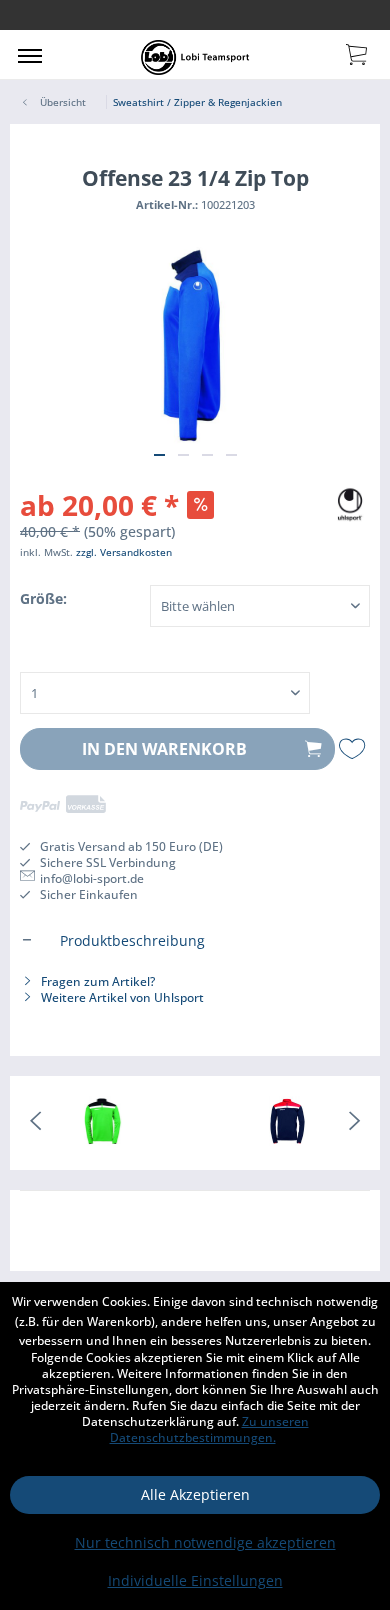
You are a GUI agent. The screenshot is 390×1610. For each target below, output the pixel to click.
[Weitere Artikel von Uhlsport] (350, 501)
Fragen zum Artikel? (96, 981)
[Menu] (30, 55)
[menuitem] (30, 55)
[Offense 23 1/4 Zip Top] (102, 1123)
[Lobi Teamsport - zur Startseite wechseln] (195, 57)
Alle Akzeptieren (195, 1494)
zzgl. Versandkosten (124, 552)
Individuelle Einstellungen (195, 1580)
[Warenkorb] (358, 53)
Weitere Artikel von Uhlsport (121, 997)
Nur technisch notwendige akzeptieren (205, 1542)
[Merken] (355, 749)
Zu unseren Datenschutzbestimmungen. (209, 1429)
